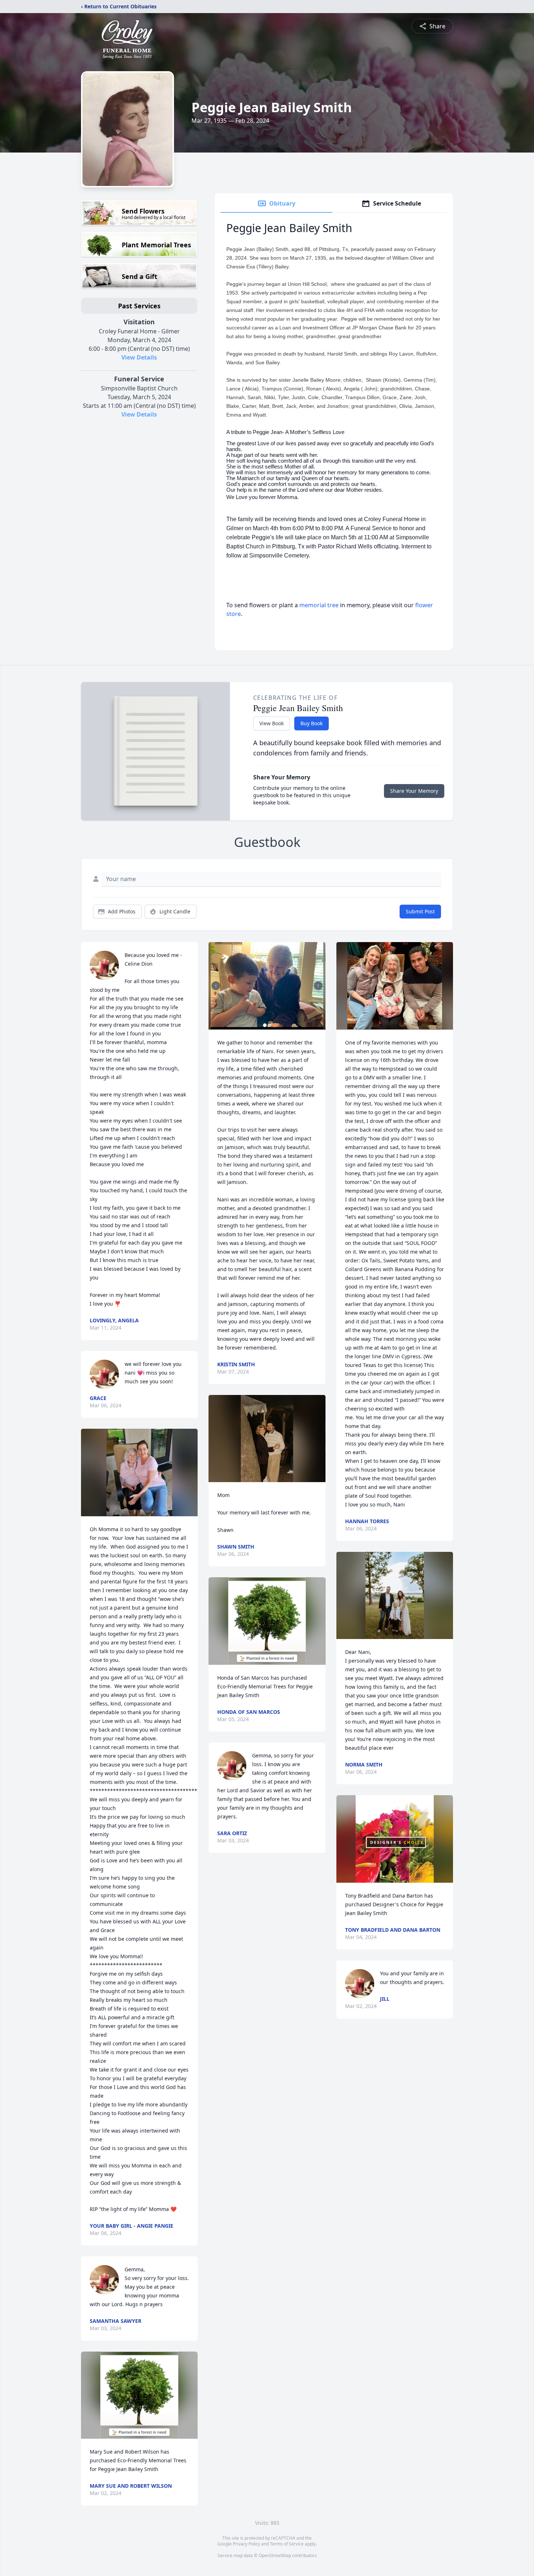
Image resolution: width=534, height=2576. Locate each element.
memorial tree (319, 605)
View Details (139, 357)
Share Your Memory (414, 791)
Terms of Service (287, 2544)
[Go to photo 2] (269, 1025)
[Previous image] (216, 986)
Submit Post (420, 911)
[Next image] (318, 986)
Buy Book (311, 723)
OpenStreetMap (275, 2555)
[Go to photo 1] (265, 1025)
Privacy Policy (246, 2544)
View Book (272, 723)
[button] (139, 1472)
